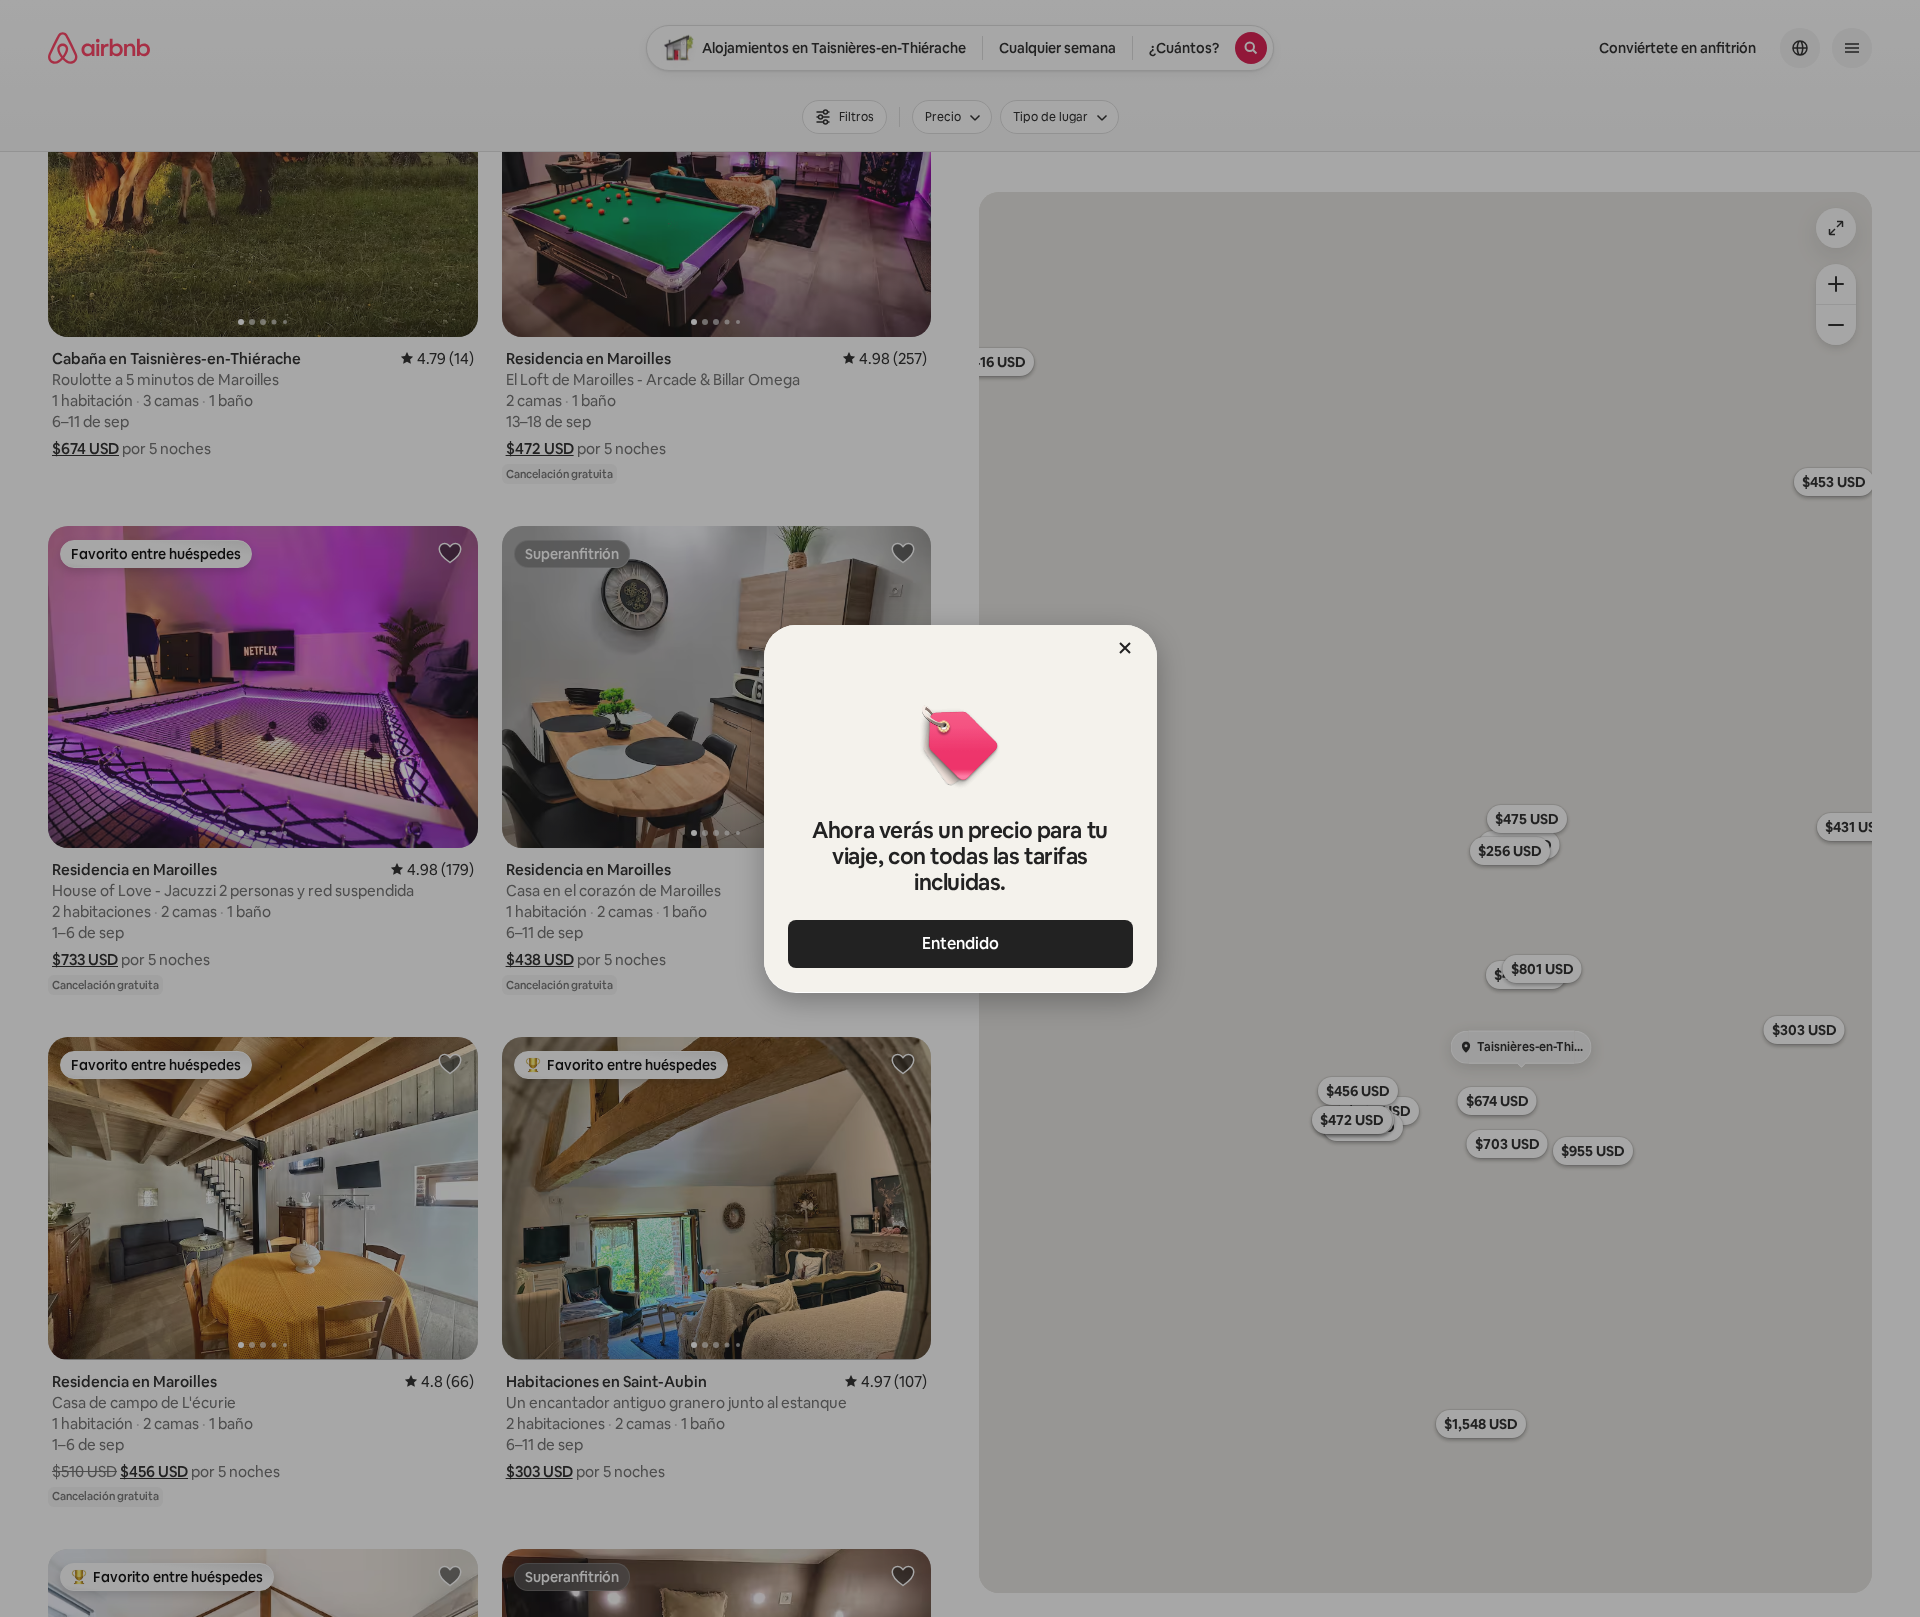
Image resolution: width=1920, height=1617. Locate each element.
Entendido (960, 943)
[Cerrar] (1125, 648)
